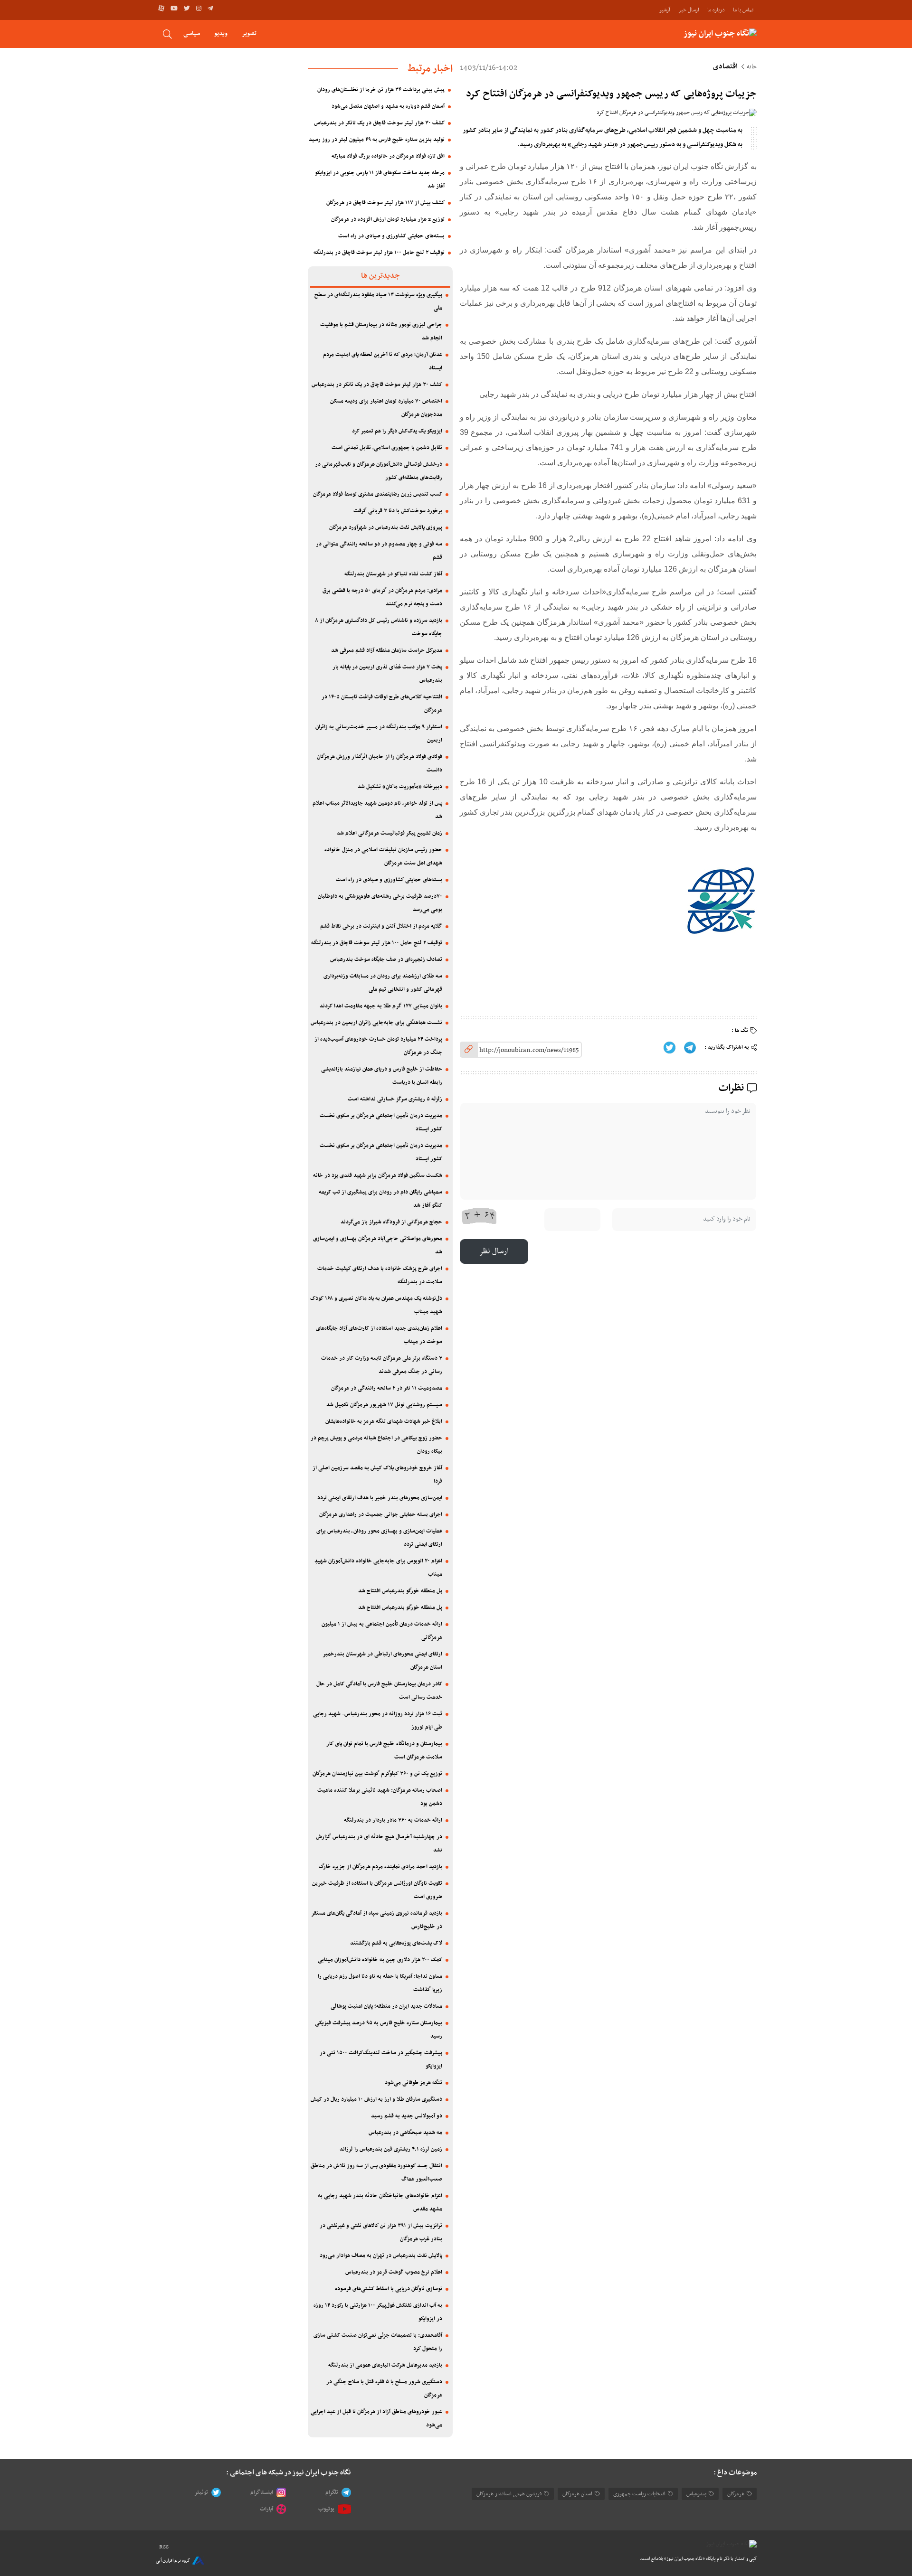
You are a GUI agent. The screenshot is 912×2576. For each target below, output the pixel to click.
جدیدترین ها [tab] (380, 276)
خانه (752, 67)
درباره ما (716, 10)
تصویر (249, 33)
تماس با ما (743, 10)
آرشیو (665, 10)
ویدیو (221, 33)
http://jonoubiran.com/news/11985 (529, 1050)
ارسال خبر (689, 10)
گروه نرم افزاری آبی (173, 2561)
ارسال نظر (494, 1251)
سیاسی (192, 33)
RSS (164, 2547)
